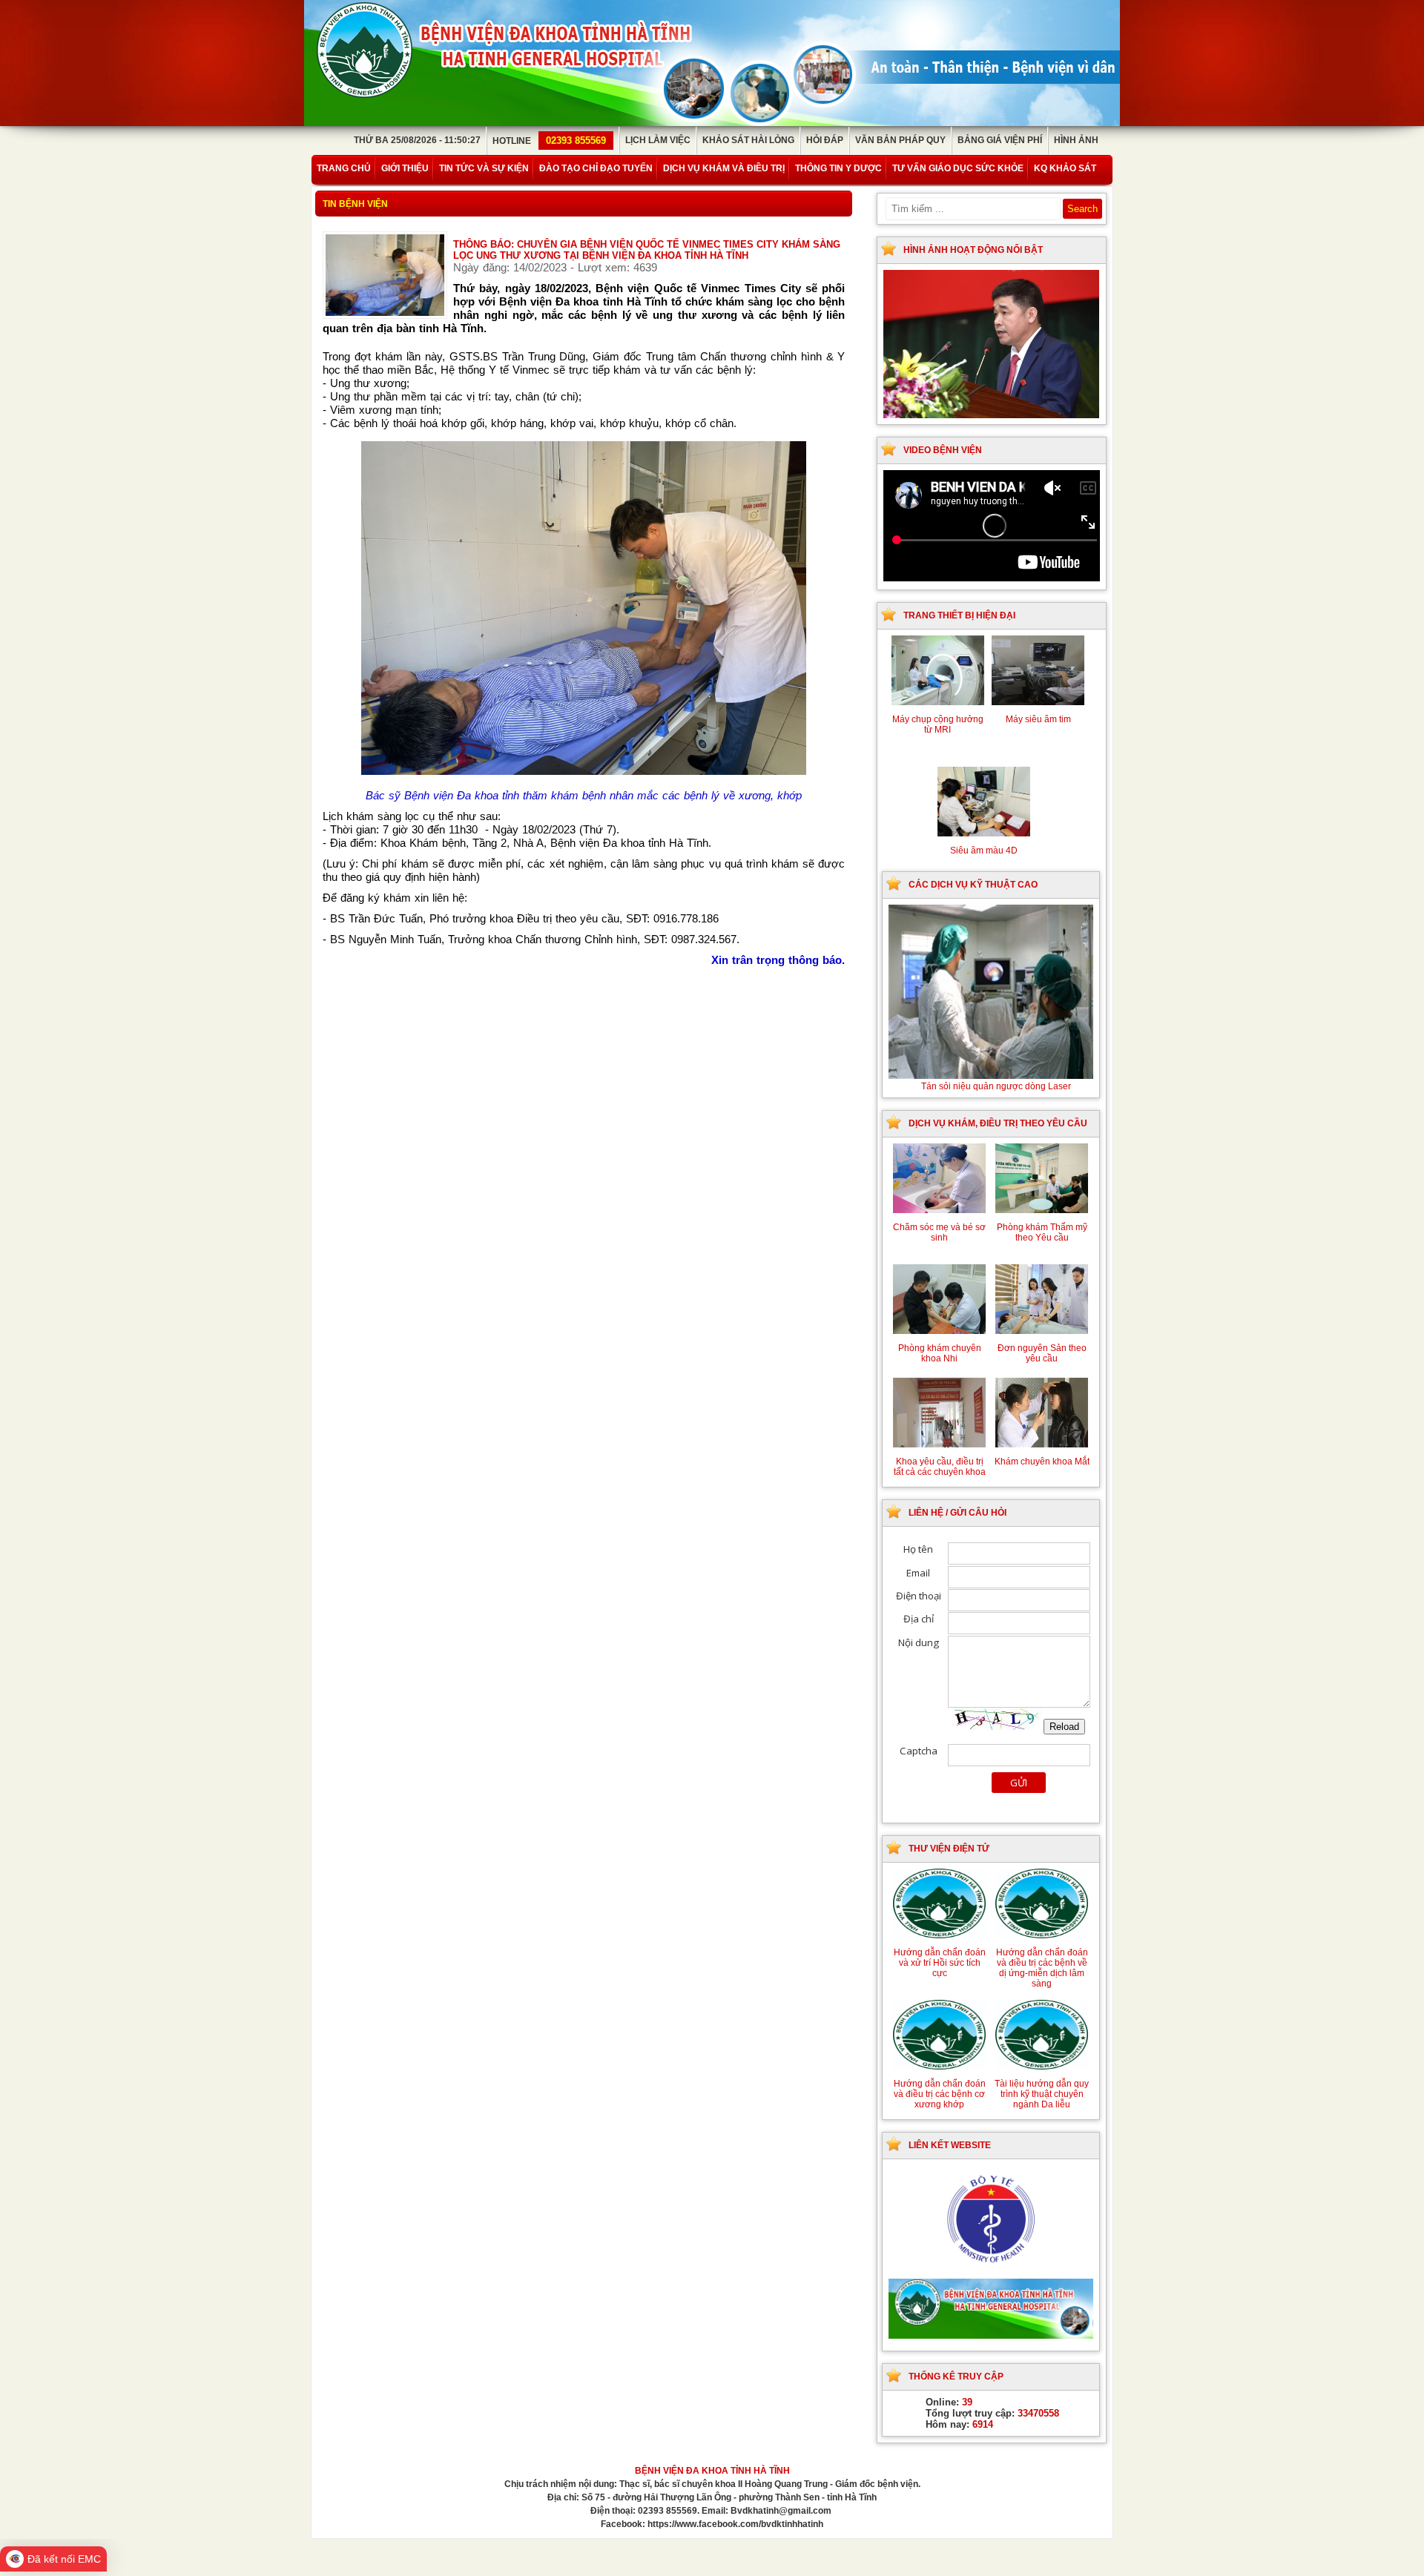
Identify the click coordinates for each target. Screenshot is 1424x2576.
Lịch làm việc (658, 140)
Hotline (549, 141)
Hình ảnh (1076, 140)
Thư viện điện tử (949, 1849)
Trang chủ (344, 168)
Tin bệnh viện (355, 204)
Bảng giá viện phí (1000, 140)
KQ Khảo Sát (1065, 168)
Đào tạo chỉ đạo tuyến (596, 168)
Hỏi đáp (825, 140)
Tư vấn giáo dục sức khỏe (958, 168)
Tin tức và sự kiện (484, 168)
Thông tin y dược (838, 168)
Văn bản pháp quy (900, 140)
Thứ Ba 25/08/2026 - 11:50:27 (417, 140)
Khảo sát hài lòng (748, 140)
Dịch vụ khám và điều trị (724, 168)
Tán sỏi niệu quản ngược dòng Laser (996, 1086)
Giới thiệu (405, 168)
